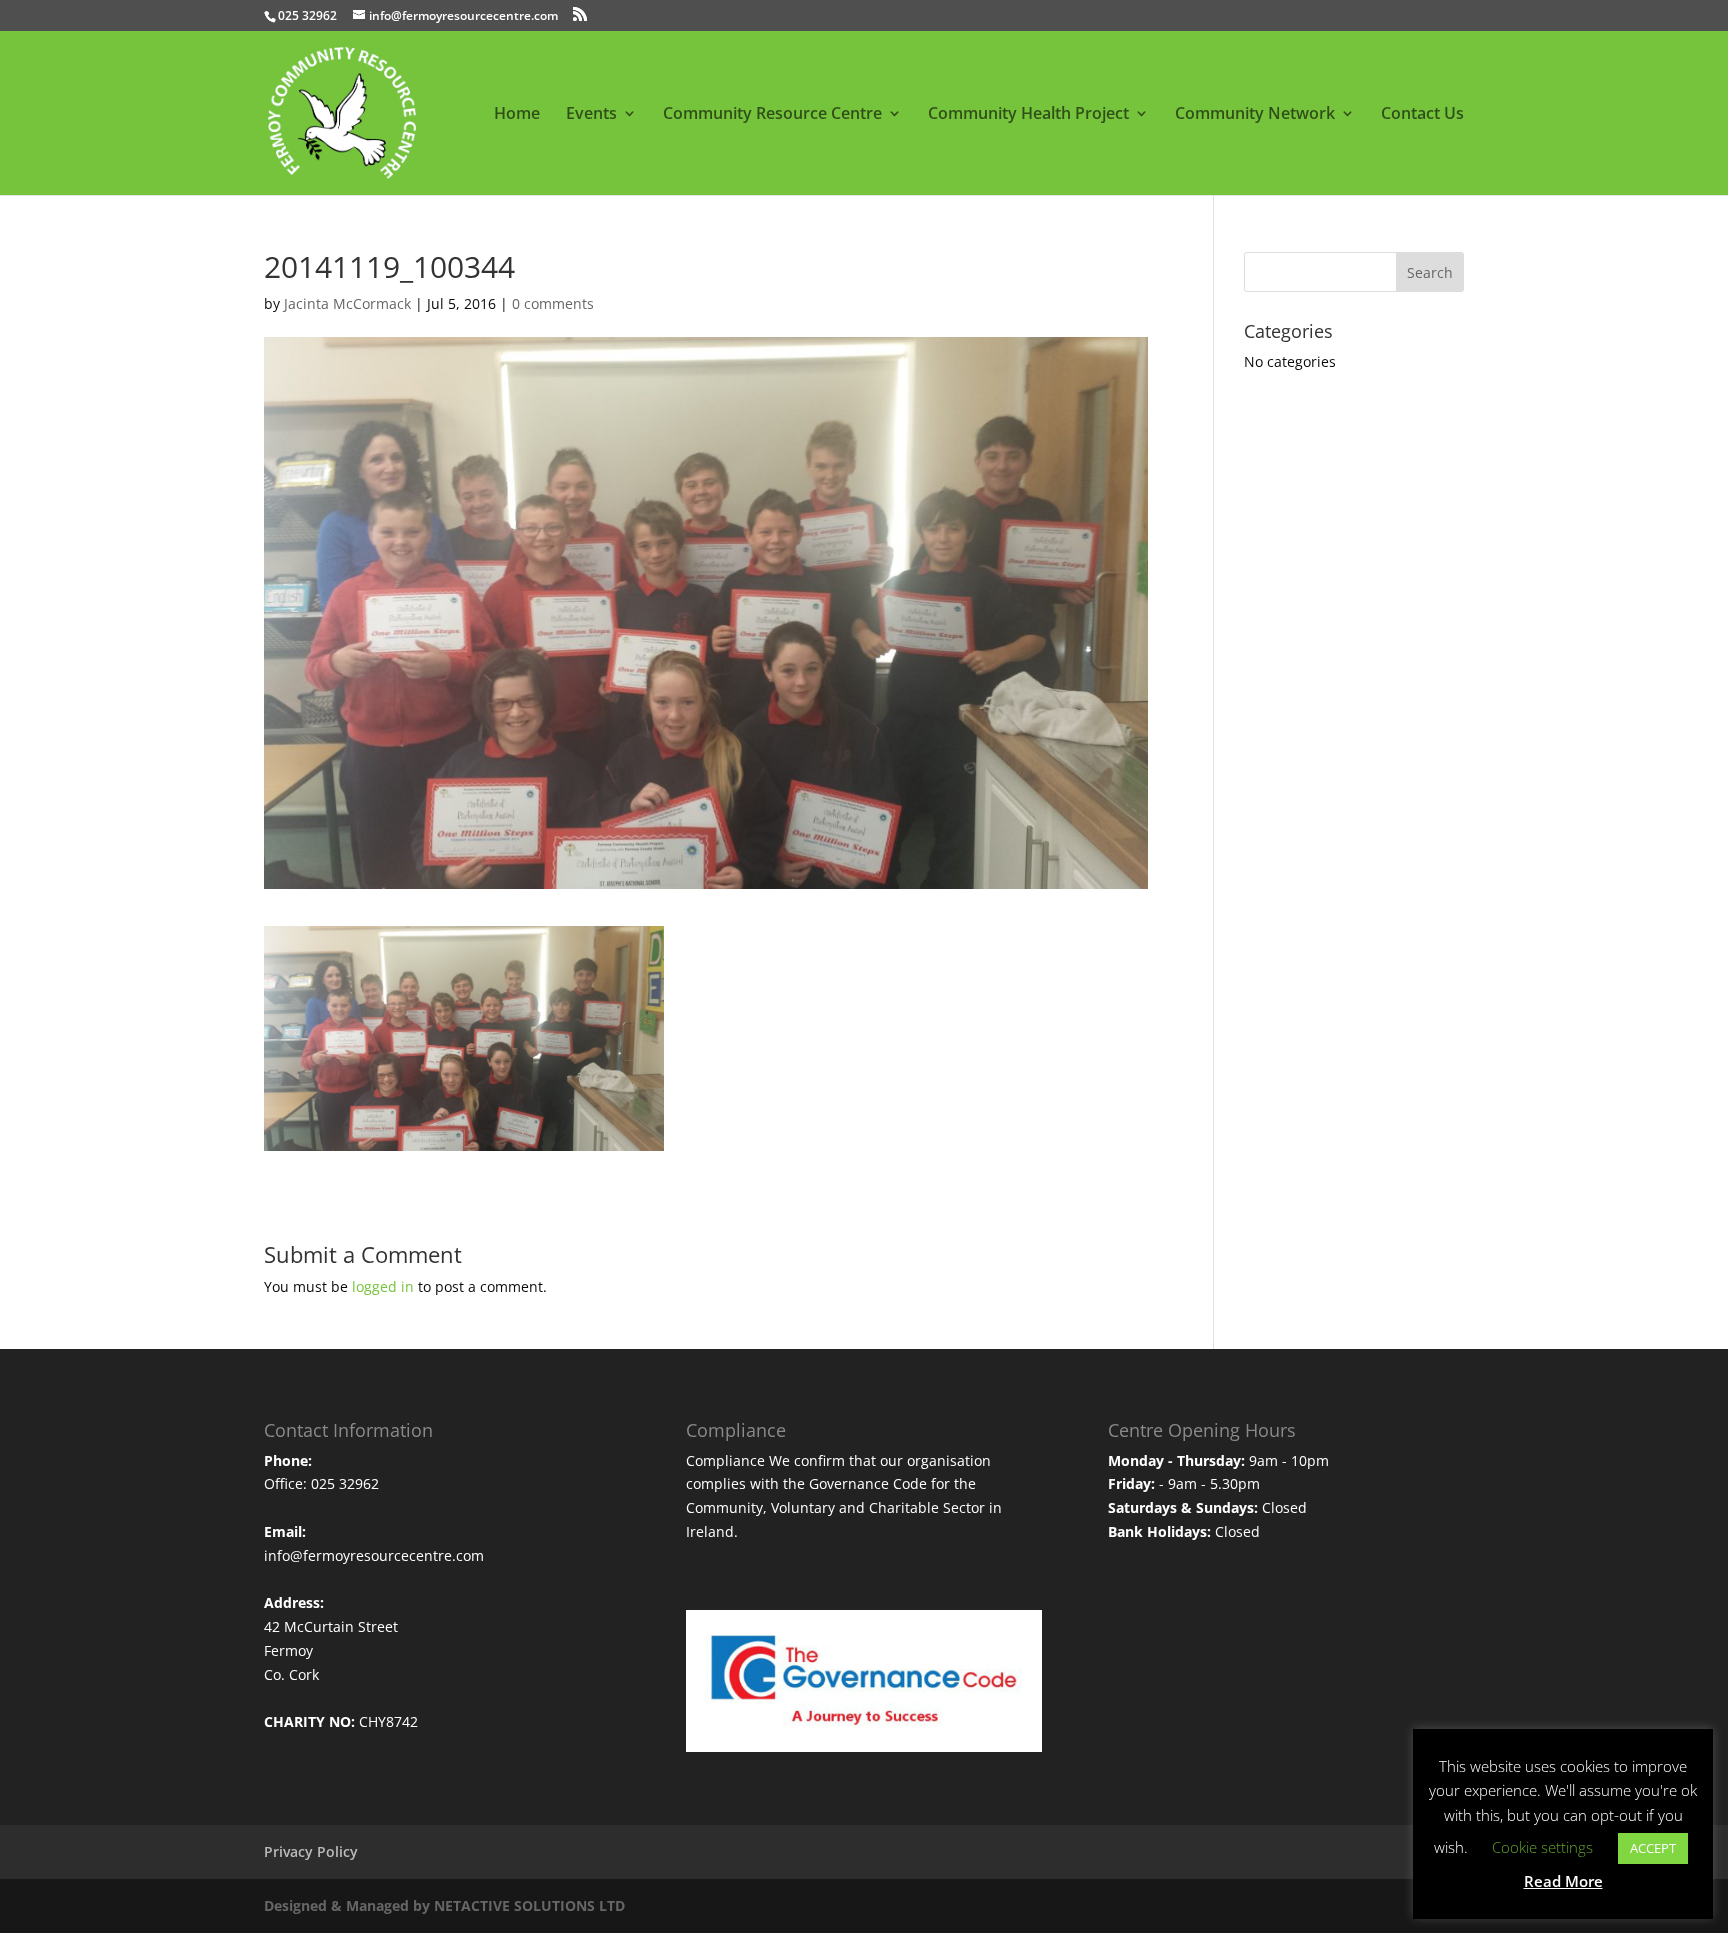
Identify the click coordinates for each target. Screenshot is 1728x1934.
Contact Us (1422, 115)
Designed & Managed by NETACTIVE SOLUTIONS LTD (444, 1905)
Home (517, 115)
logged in (383, 1286)
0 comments (553, 303)
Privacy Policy (311, 1851)
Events (591, 115)
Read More (1563, 1881)
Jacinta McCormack (347, 303)
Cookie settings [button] (1542, 1847)
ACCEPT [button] (1653, 1848)
